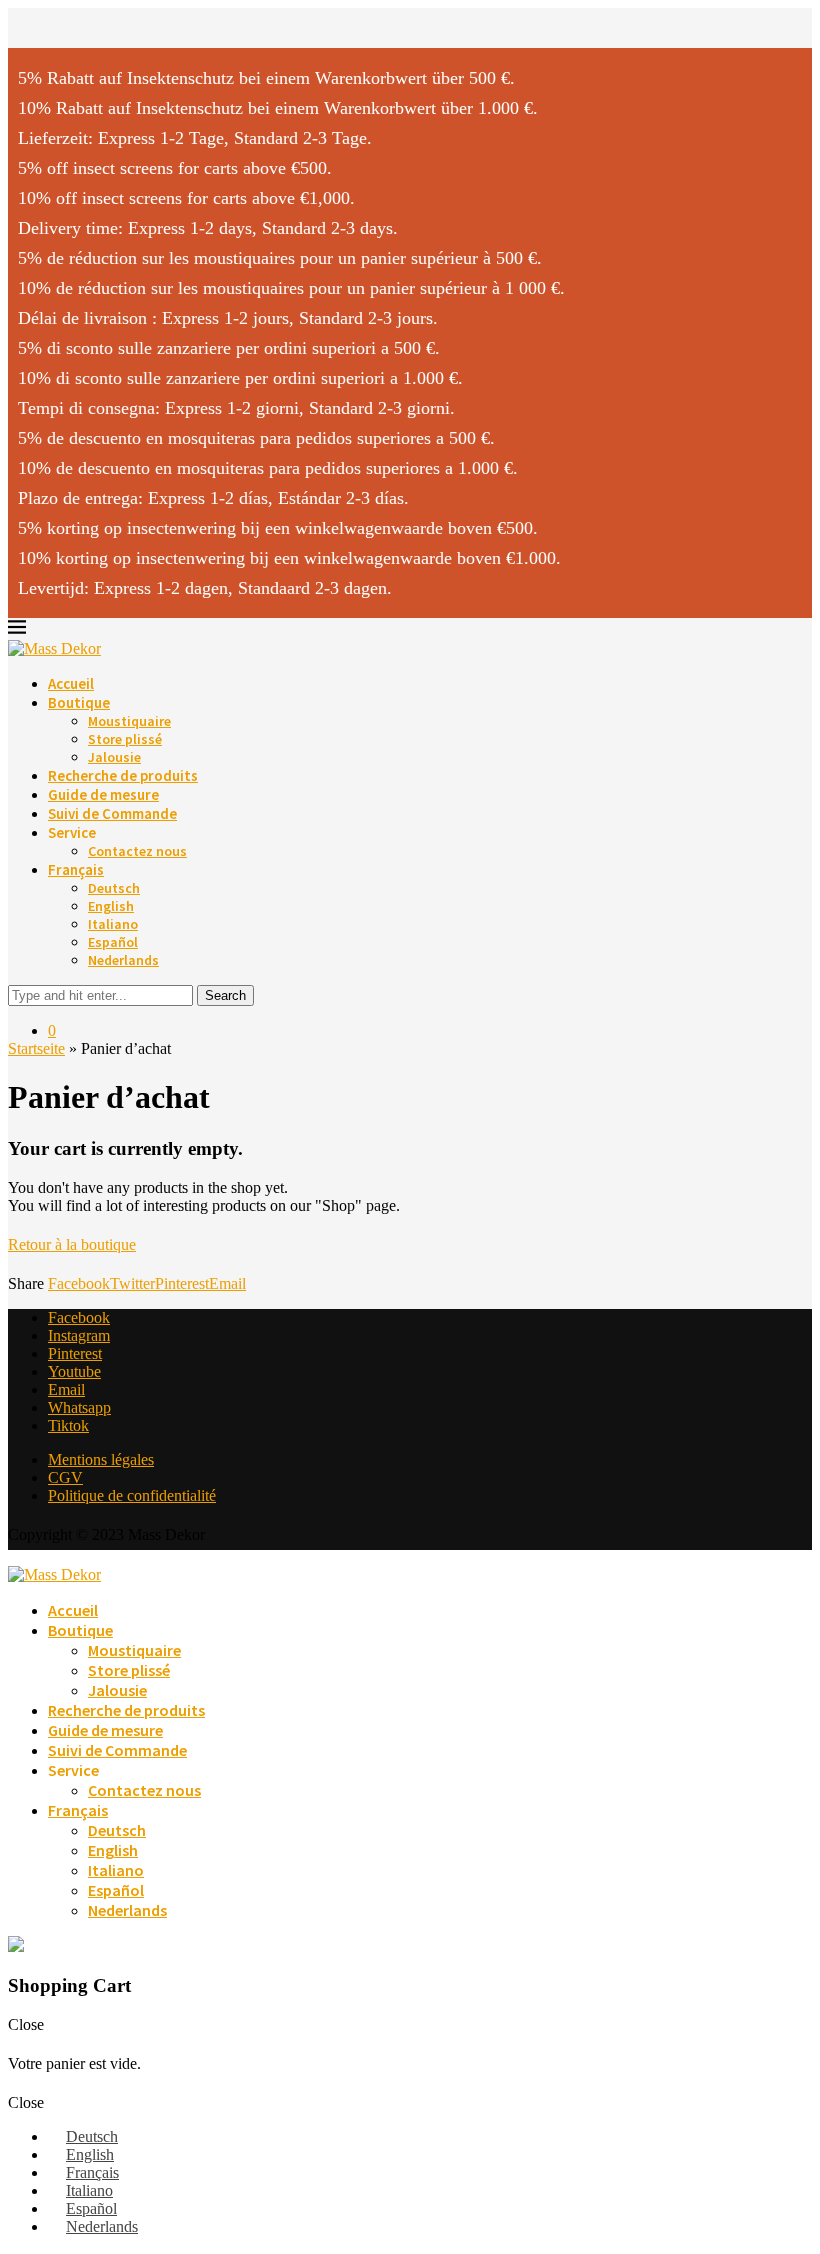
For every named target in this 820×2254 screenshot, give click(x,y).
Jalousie (114, 757)
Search (225, 995)
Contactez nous (137, 851)
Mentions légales (101, 1459)
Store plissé (125, 739)
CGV (65, 1477)
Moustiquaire (129, 721)
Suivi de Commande (112, 813)
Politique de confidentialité (132, 1495)
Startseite (36, 1048)
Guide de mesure (103, 794)
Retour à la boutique (72, 1244)
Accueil (71, 683)
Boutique (79, 702)
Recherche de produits (123, 775)
